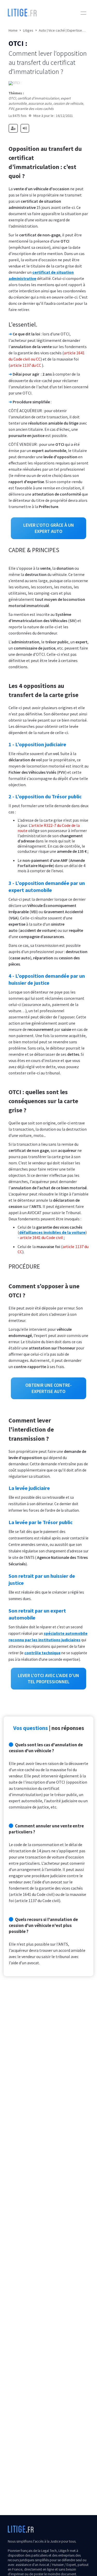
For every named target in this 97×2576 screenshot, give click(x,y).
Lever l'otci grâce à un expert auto (49, 528)
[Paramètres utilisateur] (13, 128)
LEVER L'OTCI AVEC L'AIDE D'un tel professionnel (48, 1678)
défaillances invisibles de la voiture (52, 1232)
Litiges (28, 30)
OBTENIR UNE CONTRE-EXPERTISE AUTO (48, 1388)
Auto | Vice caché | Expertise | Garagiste (62, 30)
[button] (83, 13)
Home (13, 30)
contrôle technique (42, 1653)
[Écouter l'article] (25, 128)
